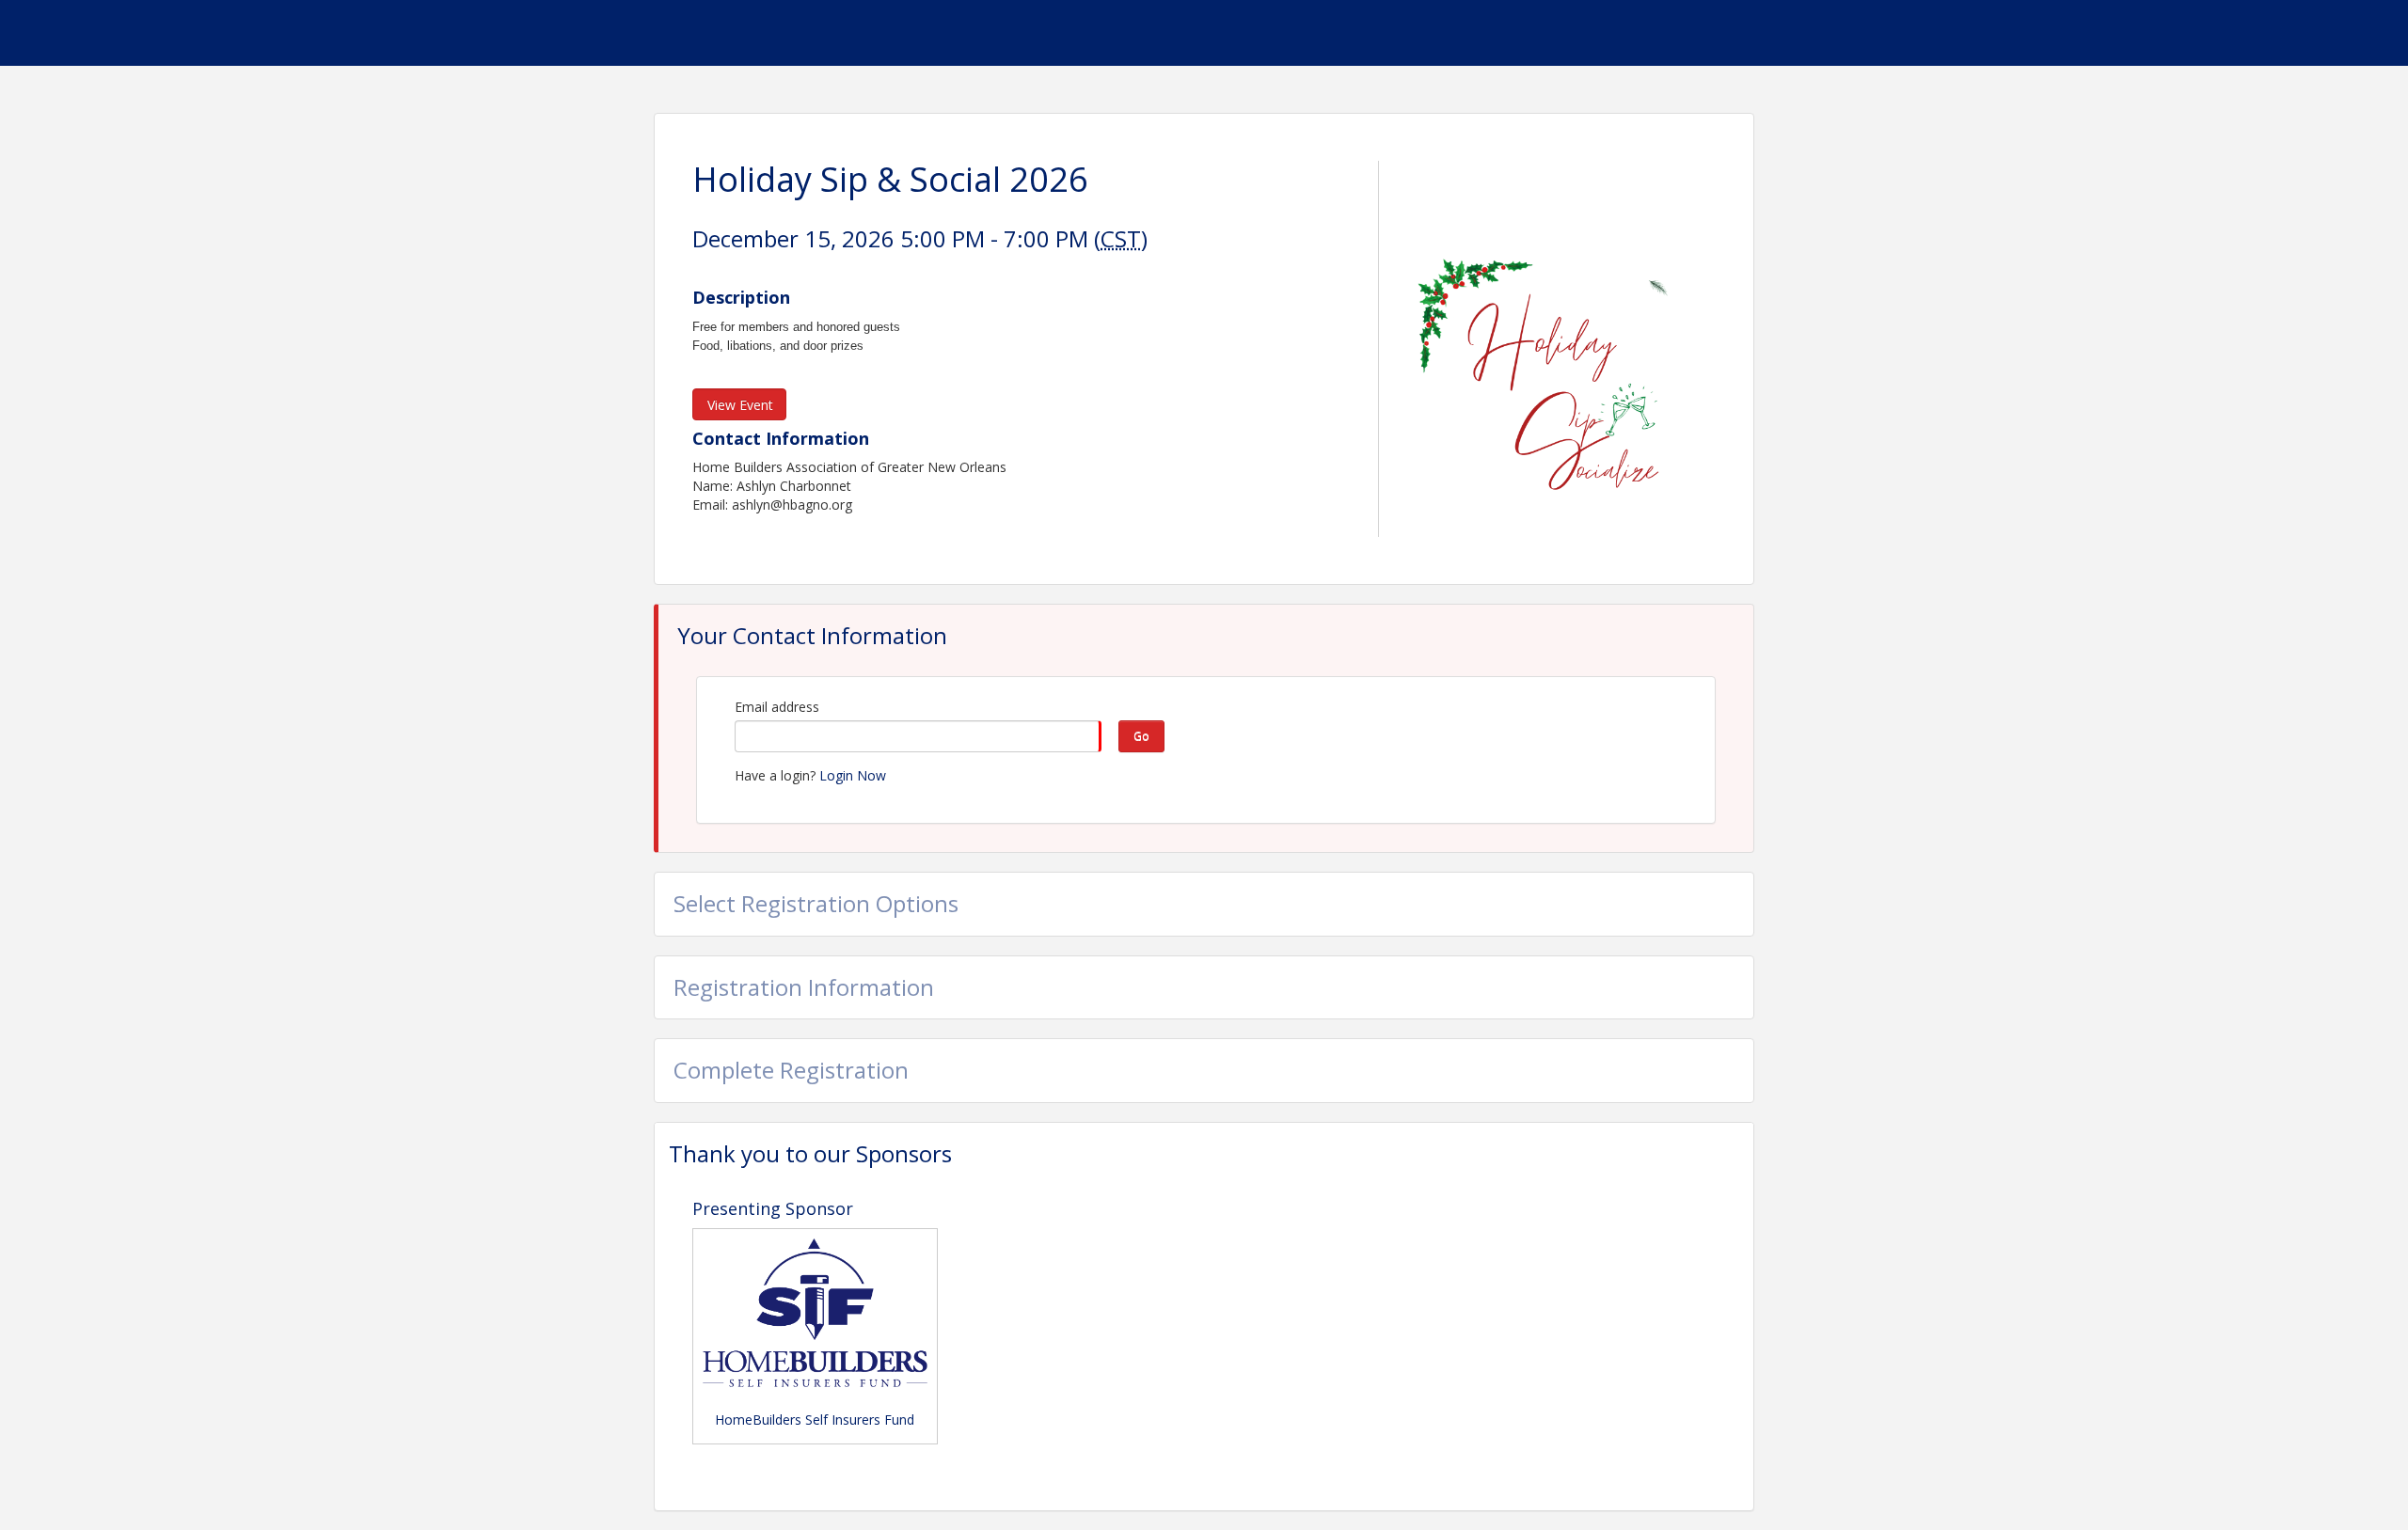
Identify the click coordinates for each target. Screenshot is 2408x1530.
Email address (777, 707)
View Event (740, 405)
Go (1141, 736)
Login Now (853, 775)
